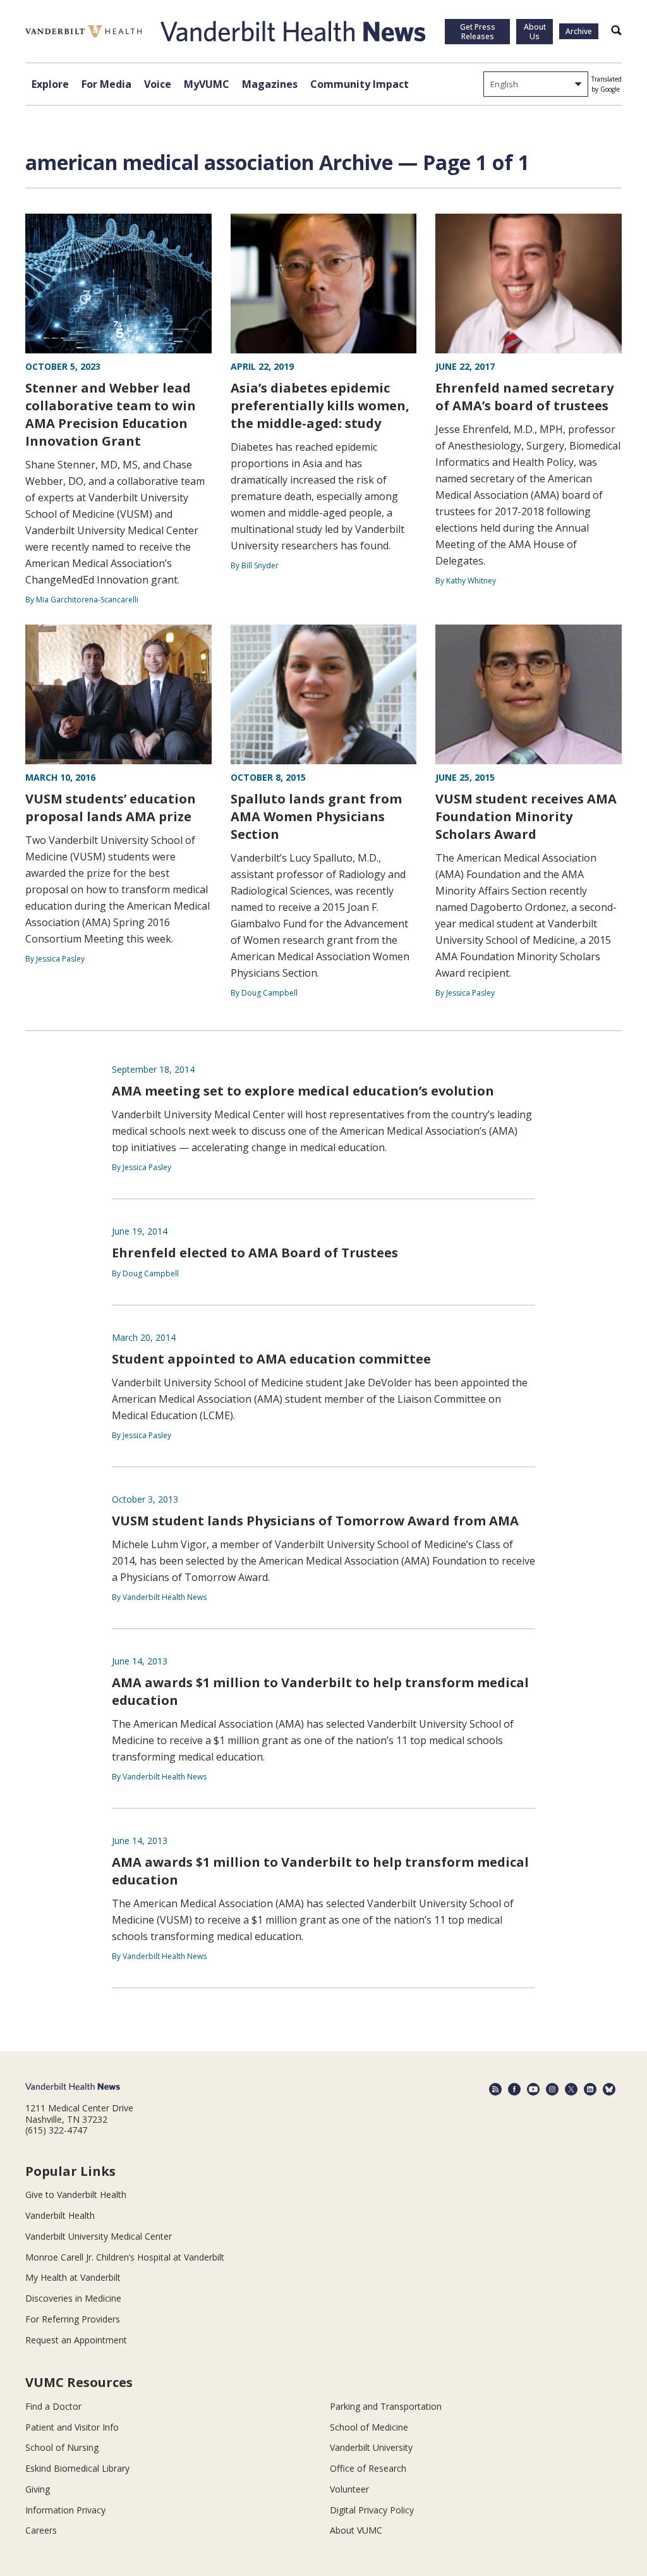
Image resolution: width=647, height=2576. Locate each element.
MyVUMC (207, 84)
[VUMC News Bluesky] (609, 2089)
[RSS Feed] (495, 2089)
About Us (535, 32)
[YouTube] (533, 2089)
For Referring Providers (73, 2319)
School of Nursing (62, 2447)
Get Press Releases (478, 32)
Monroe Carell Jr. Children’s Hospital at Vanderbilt (125, 2257)
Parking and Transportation (386, 2406)
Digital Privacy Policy (372, 2510)
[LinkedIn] (590, 2089)
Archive (579, 31)
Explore (50, 84)
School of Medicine (369, 2427)
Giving (38, 2489)
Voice (158, 84)
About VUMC (356, 2530)
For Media (106, 84)
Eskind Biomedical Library (77, 2468)
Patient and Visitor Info (72, 2427)
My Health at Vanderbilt (73, 2277)
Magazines (270, 84)
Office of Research (368, 2468)
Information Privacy (65, 2510)
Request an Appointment (76, 2340)
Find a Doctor (53, 2406)
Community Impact (360, 84)
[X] (571, 2089)
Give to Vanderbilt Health (76, 2194)
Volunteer (349, 2489)
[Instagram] (552, 2089)
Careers (41, 2530)
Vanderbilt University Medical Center (99, 2236)
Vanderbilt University (371, 2447)
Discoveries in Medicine (73, 2298)
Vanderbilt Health (60, 2215)
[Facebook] (514, 2089)
